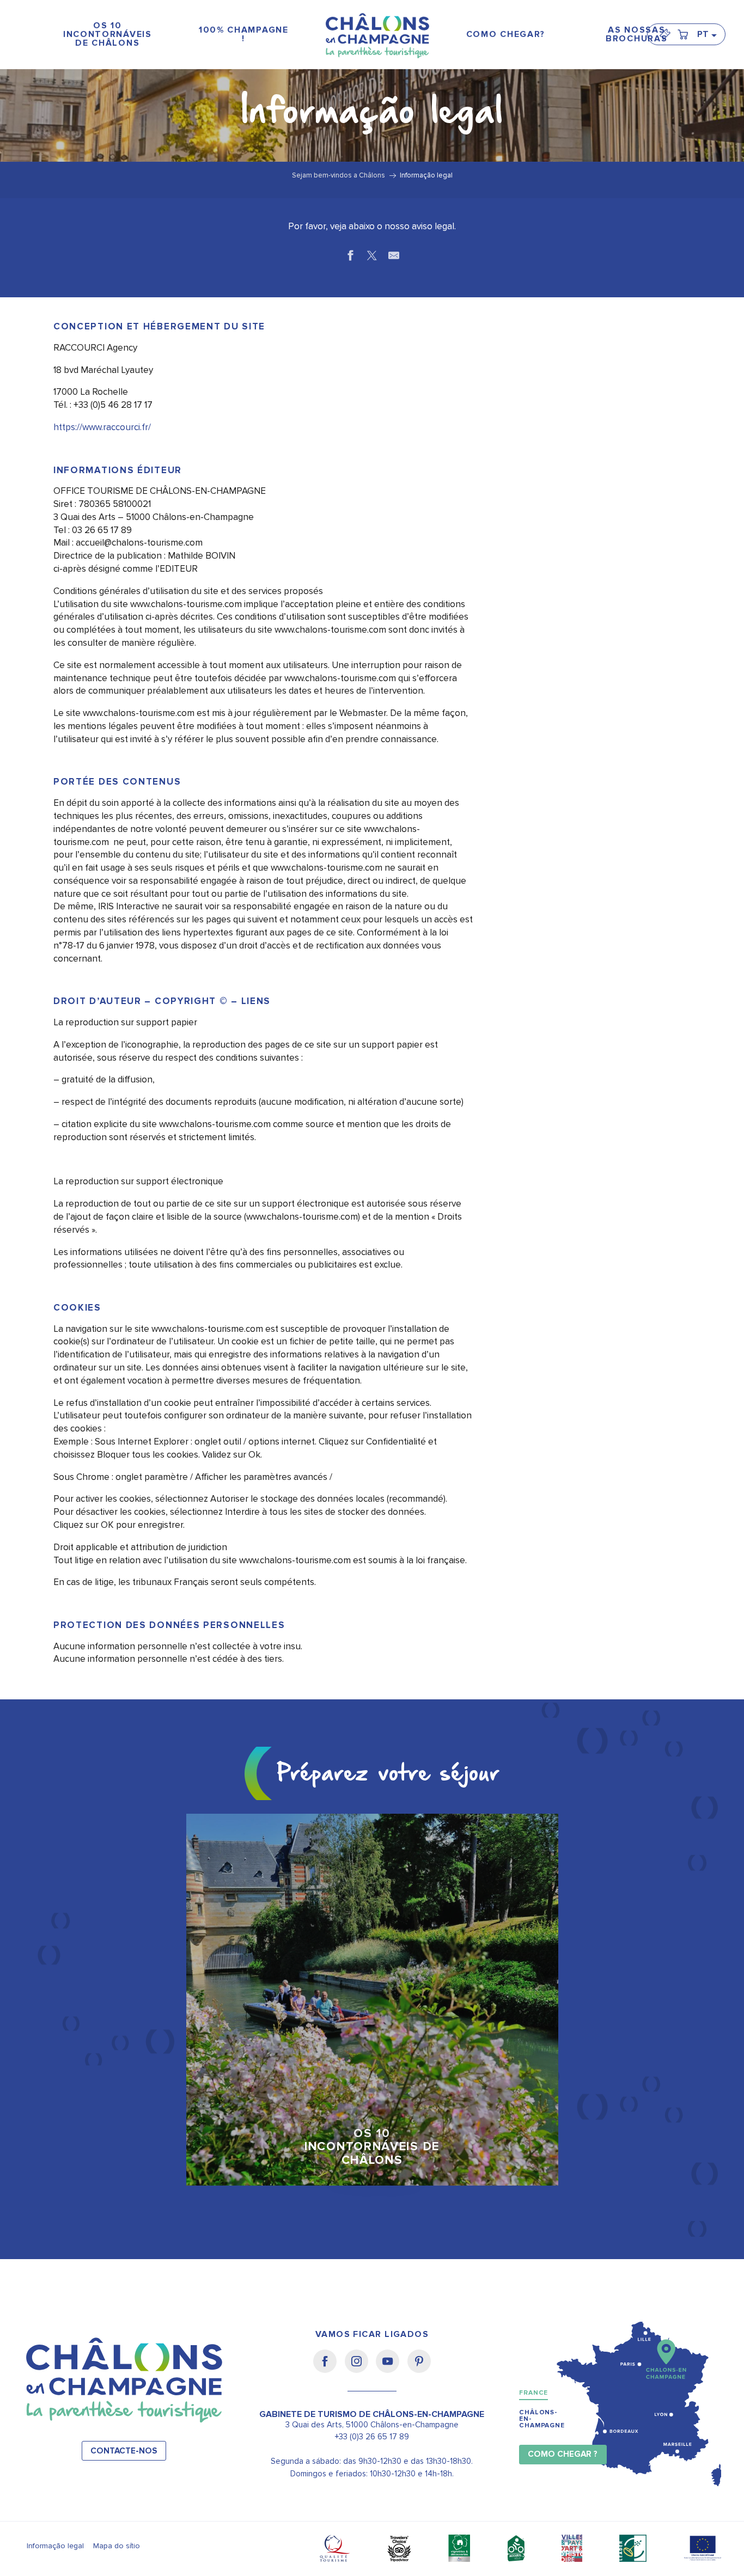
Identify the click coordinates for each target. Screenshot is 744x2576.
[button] (706, 34)
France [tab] (533, 2393)
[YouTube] (391, 2369)
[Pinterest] (419, 2369)
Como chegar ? (563, 2454)
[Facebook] (329, 2369)
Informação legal (55, 2546)
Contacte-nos (124, 2451)
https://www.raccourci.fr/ (102, 427)
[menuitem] (107, 35)
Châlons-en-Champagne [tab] (542, 2419)
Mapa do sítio (117, 2546)
